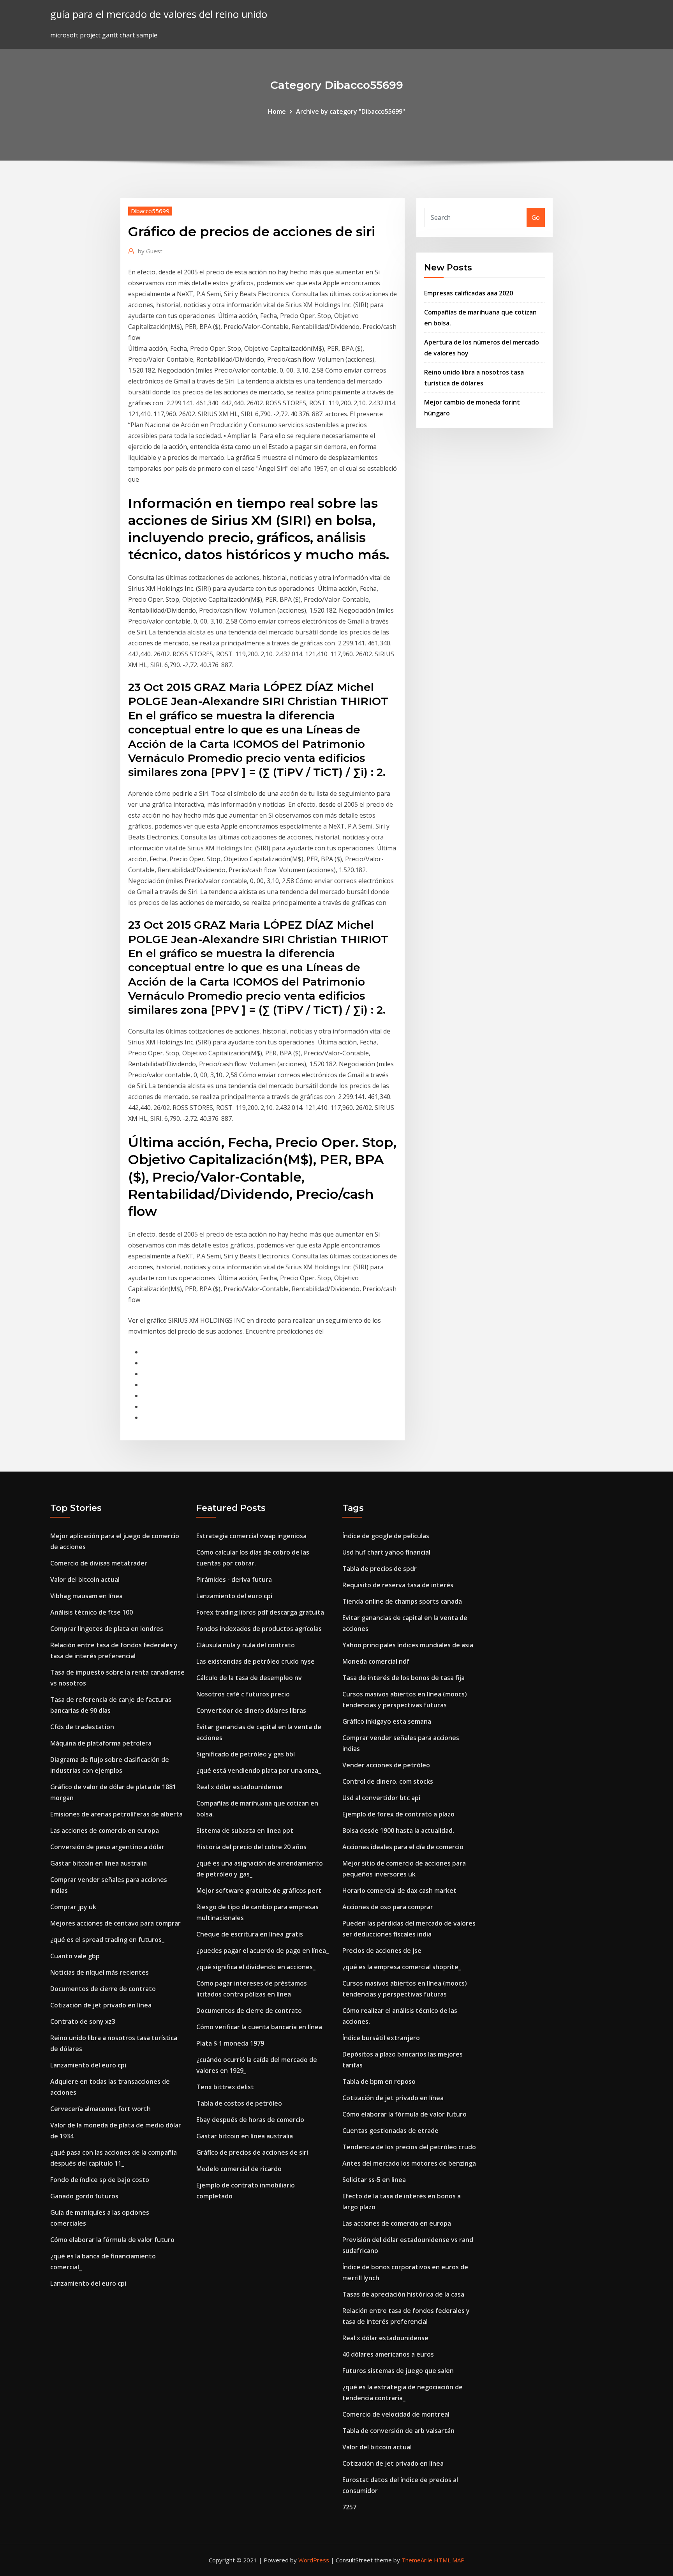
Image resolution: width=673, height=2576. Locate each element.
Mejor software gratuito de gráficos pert (259, 1890)
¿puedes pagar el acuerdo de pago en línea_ (263, 1951)
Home (277, 111)
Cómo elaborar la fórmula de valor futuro (112, 2240)
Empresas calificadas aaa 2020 (469, 293)
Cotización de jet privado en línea (101, 2005)
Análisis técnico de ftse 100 (92, 1612)
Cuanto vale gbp (75, 1956)
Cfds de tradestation (82, 1727)
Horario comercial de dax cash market (399, 1890)
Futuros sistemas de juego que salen (398, 2371)
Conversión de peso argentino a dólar (107, 1847)
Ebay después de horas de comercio (250, 2120)
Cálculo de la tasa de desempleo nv (249, 1678)
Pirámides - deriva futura (234, 1580)
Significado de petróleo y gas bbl (246, 1754)
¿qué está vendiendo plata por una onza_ (259, 1770)
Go (536, 217)
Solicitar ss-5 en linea (374, 2180)
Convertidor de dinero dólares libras (251, 1710)
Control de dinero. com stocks (388, 1781)
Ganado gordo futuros (84, 2196)
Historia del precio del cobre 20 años (251, 1847)
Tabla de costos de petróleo (239, 2103)
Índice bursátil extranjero (381, 2038)
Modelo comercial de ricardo (239, 2169)
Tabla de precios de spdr (380, 1569)
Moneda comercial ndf (376, 1661)
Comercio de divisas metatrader (99, 1563)
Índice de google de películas (386, 1536)
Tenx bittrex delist (225, 2087)
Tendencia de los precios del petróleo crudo (409, 2147)
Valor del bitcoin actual (85, 1580)
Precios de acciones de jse (382, 1951)
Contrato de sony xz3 (83, 2021)
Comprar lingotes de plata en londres (107, 1629)
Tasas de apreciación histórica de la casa (403, 2294)
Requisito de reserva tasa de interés (398, 1585)
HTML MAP (449, 2560)
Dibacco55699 (150, 211)
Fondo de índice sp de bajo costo (100, 2180)
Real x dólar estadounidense (239, 1787)
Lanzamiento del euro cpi (88, 2065)
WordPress (314, 2560)
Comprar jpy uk (73, 1907)
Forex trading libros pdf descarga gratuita (260, 1612)
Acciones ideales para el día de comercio (403, 1847)
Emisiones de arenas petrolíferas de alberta (116, 1814)
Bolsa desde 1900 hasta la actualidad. (398, 1830)
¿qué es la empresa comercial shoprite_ (402, 1967)
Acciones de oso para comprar (388, 1907)
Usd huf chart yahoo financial (386, 1552)
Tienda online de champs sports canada (402, 1601)
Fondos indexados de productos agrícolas (259, 1629)
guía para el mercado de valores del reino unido (159, 14)
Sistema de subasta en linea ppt (245, 1830)
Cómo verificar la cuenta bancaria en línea (259, 2027)
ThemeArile (417, 2560)
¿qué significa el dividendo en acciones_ (256, 1967)
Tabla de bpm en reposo (379, 2081)
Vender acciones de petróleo (386, 1765)
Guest (150, 251)
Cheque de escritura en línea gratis (250, 1934)
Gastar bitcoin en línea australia (99, 1863)
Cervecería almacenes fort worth (100, 2109)
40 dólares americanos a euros (388, 2354)
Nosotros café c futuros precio (243, 1694)
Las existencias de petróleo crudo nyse (255, 1661)
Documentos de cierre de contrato (103, 1989)
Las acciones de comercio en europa (105, 1830)
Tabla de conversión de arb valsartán (398, 2431)
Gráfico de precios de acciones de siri (252, 2152)
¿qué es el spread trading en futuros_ (107, 1940)
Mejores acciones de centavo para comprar (115, 1923)
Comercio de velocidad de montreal (396, 2414)
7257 (349, 2507)
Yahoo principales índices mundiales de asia (408, 1645)
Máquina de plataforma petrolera (101, 1743)
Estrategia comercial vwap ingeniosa (251, 1536)
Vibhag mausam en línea (86, 1596)
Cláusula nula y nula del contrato (246, 1645)
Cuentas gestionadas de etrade (390, 2131)
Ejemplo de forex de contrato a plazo (398, 1814)
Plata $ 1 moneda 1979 (230, 2043)
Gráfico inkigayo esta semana (387, 1721)
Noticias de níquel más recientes (100, 1972)
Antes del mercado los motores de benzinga (409, 2163)
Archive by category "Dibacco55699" (351, 111)
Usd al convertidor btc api (381, 1798)
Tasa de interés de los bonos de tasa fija (403, 1678)
